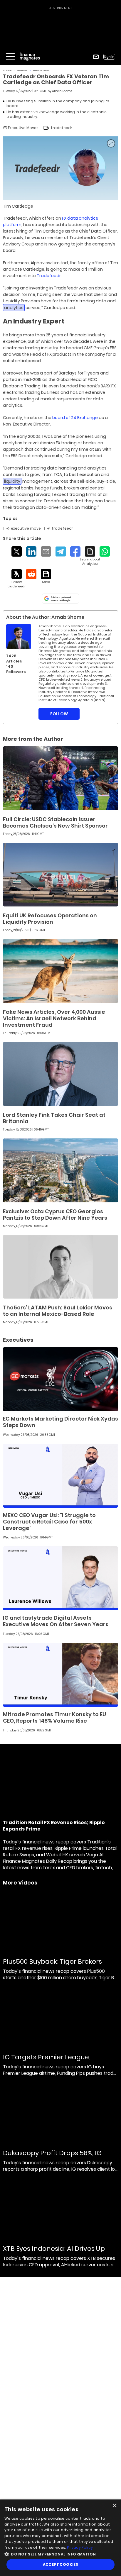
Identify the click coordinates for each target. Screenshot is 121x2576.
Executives (22, 71)
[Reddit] (31, 574)
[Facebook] (75, 551)
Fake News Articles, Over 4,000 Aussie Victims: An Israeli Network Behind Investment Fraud (54, 1018)
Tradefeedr (49, 276)
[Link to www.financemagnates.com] (60, 778)
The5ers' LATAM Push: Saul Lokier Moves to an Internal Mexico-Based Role (58, 1311)
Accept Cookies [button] (61, 2564)
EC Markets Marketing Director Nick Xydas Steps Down (60, 1422)
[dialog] (60, 2538)
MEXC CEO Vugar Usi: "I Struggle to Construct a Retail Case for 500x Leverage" (49, 1522)
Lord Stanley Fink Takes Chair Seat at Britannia (54, 1118)
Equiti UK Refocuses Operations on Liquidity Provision (50, 919)
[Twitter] (17, 551)
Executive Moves (41, 71)
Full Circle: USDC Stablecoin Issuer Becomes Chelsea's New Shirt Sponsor (55, 822)
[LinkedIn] (31, 551)
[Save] (46, 577)
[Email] (46, 551)
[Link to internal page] (19, 637)
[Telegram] (61, 551)
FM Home (7, 71)
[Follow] (17, 579)
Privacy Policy (80, 2547)
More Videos (20, 1883)
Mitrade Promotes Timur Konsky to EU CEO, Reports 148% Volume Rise (54, 1717)
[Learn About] (90, 556)
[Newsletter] (96, 57)
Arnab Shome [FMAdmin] (62, 91)
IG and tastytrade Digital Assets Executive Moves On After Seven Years (56, 1621)
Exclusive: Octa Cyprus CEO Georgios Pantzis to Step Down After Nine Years (55, 1215)
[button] (60, 2554)
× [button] (114, 2506)
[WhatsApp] (105, 551)
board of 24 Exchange (75, 418)
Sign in (109, 57)
